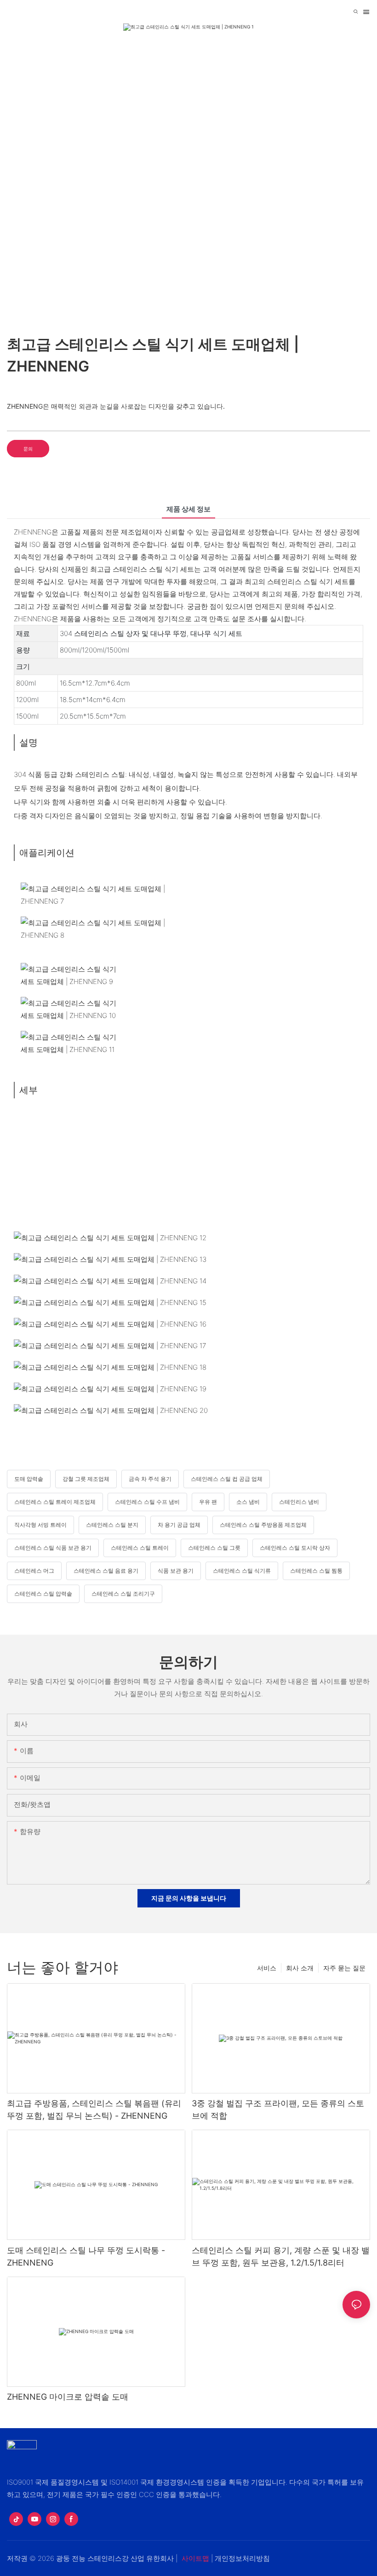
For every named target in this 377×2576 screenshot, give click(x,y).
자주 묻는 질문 (344, 1968)
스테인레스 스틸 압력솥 (43, 1594)
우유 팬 (208, 1502)
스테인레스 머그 (34, 1571)
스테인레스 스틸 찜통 (316, 1571)
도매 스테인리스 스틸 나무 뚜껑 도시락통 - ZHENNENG (86, 2256)
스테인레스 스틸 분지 (112, 1525)
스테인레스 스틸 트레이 (140, 1548)
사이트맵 (195, 2558)
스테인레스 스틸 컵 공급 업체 (227, 1479)
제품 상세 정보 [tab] (188, 509)
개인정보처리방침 (242, 2558)
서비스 (267, 1968)
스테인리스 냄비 (299, 1502)
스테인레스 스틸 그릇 (214, 1548)
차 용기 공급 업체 (179, 1525)
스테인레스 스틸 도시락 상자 (295, 1548)
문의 (28, 449)
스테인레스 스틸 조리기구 (123, 1594)
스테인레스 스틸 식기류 (242, 1571)
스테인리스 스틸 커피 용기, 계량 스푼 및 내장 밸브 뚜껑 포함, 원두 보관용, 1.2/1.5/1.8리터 (281, 2256)
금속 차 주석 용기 (150, 1479)
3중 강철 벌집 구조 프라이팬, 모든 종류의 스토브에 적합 (278, 2109)
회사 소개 (300, 1968)
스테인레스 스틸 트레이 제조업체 (55, 1502)
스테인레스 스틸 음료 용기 (106, 1571)
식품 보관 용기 (176, 1571)
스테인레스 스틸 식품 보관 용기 (53, 1548)
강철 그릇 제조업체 (86, 1479)
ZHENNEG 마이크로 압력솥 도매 (68, 2397)
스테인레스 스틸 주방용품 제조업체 (263, 1525)
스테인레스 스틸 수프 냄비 (147, 1502)
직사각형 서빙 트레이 (40, 1525)
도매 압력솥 (29, 1479)
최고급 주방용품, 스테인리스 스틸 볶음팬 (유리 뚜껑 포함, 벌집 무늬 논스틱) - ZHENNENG (94, 2109)
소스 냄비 (248, 1502)
